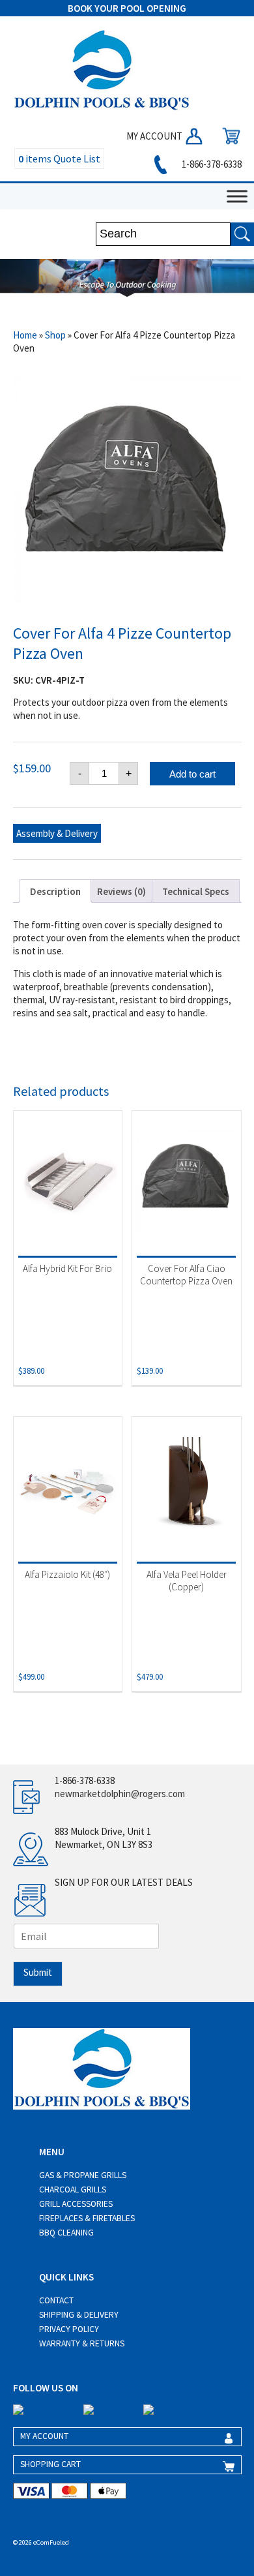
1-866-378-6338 (211, 164)
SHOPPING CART (50, 2464)
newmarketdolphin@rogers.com (120, 1794)
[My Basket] (228, 136)
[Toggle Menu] (237, 196)
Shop (55, 335)
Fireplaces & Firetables (87, 2218)
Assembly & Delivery (57, 833)
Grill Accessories (76, 2204)
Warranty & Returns (82, 2343)
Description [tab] (55, 891)
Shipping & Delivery (79, 2315)
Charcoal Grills (73, 2190)
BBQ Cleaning (66, 2233)
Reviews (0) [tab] (121, 891)
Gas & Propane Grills (83, 2175)
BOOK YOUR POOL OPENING (127, 8)
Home (25, 335)
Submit (38, 1972)
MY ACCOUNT (155, 136)
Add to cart (192, 774)
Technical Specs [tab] (196, 891)
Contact (56, 2300)
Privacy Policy (69, 2329)
